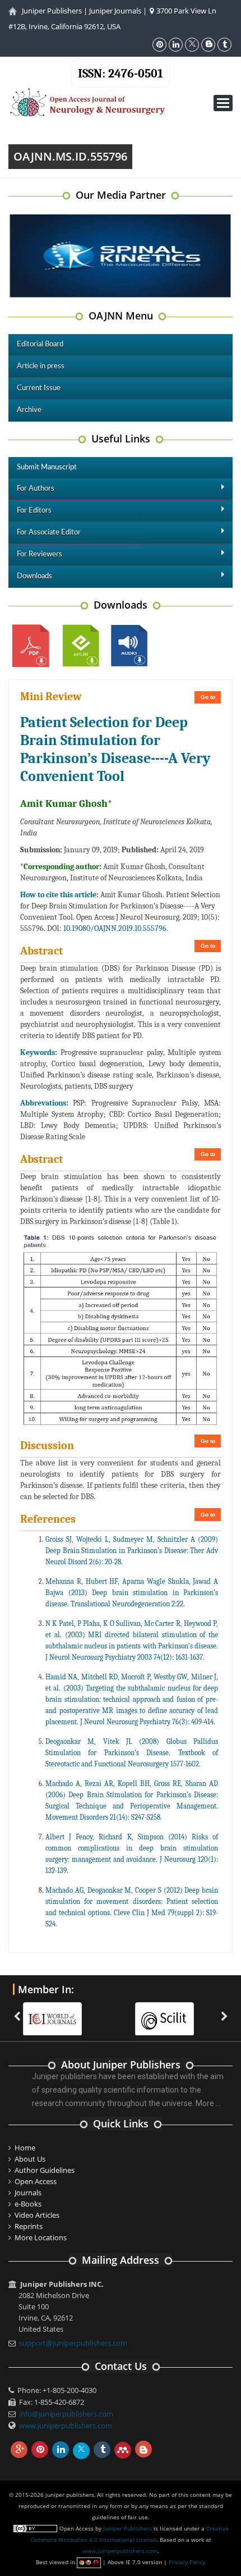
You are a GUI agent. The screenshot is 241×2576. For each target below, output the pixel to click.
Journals (28, 2193)
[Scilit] (170, 2012)
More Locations (41, 2237)
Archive (29, 410)
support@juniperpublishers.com (73, 2343)
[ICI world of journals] (58, 2012)
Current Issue (39, 388)
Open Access (36, 2181)
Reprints (29, 2226)
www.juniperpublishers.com (66, 2426)
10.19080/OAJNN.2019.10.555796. (116, 928)
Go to (208, 697)
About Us (30, 2159)
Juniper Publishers (52, 11)
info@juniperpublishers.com (66, 2414)
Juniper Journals (115, 11)
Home (25, 2148)
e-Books (28, 2204)
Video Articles (37, 2215)
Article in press (41, 366)
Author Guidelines (45, 2170)
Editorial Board (40, 344)
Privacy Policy (187, 2562)
